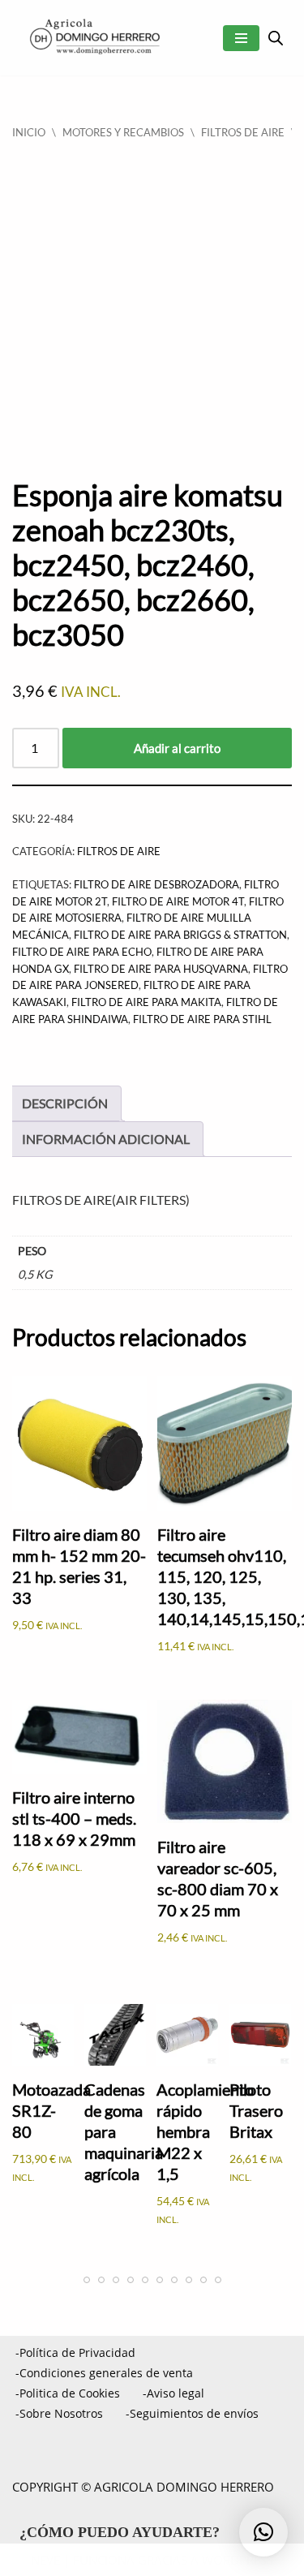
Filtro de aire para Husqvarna (161, 969)
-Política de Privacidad (75, 2352)
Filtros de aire (243, 132)
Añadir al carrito (177, 748)
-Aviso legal (173, 2393)
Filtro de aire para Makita (146, 1002)
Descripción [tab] (65, 1103)
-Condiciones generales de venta (104, 2373)
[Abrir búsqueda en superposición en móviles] (276, 38)
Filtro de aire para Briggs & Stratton (180, 935)
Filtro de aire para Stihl (202, 1019)
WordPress (238, 2560)
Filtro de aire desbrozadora (156, 884)
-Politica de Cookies (68, 2393)
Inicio (29, 132)
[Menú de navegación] (241, 38)
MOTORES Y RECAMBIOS (123, 132)
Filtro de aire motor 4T (178, 901)
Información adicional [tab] (106, 1139)
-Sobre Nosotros (59, 2413)
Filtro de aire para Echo (82, 952)
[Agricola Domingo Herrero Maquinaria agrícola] (93, 38)
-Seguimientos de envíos (192, 2413)
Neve (45, 2560)
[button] (263, 2532)
